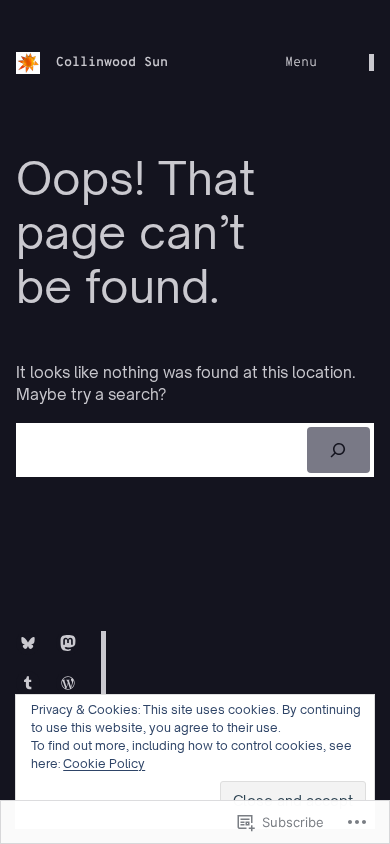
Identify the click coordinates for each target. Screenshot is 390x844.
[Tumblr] (28, 683)
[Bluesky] (28, 643)
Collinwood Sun (112, 62)
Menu (301, 62)
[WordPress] (68, 683)
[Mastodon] (68, 643)
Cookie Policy (104, 763)
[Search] (338, 450)
